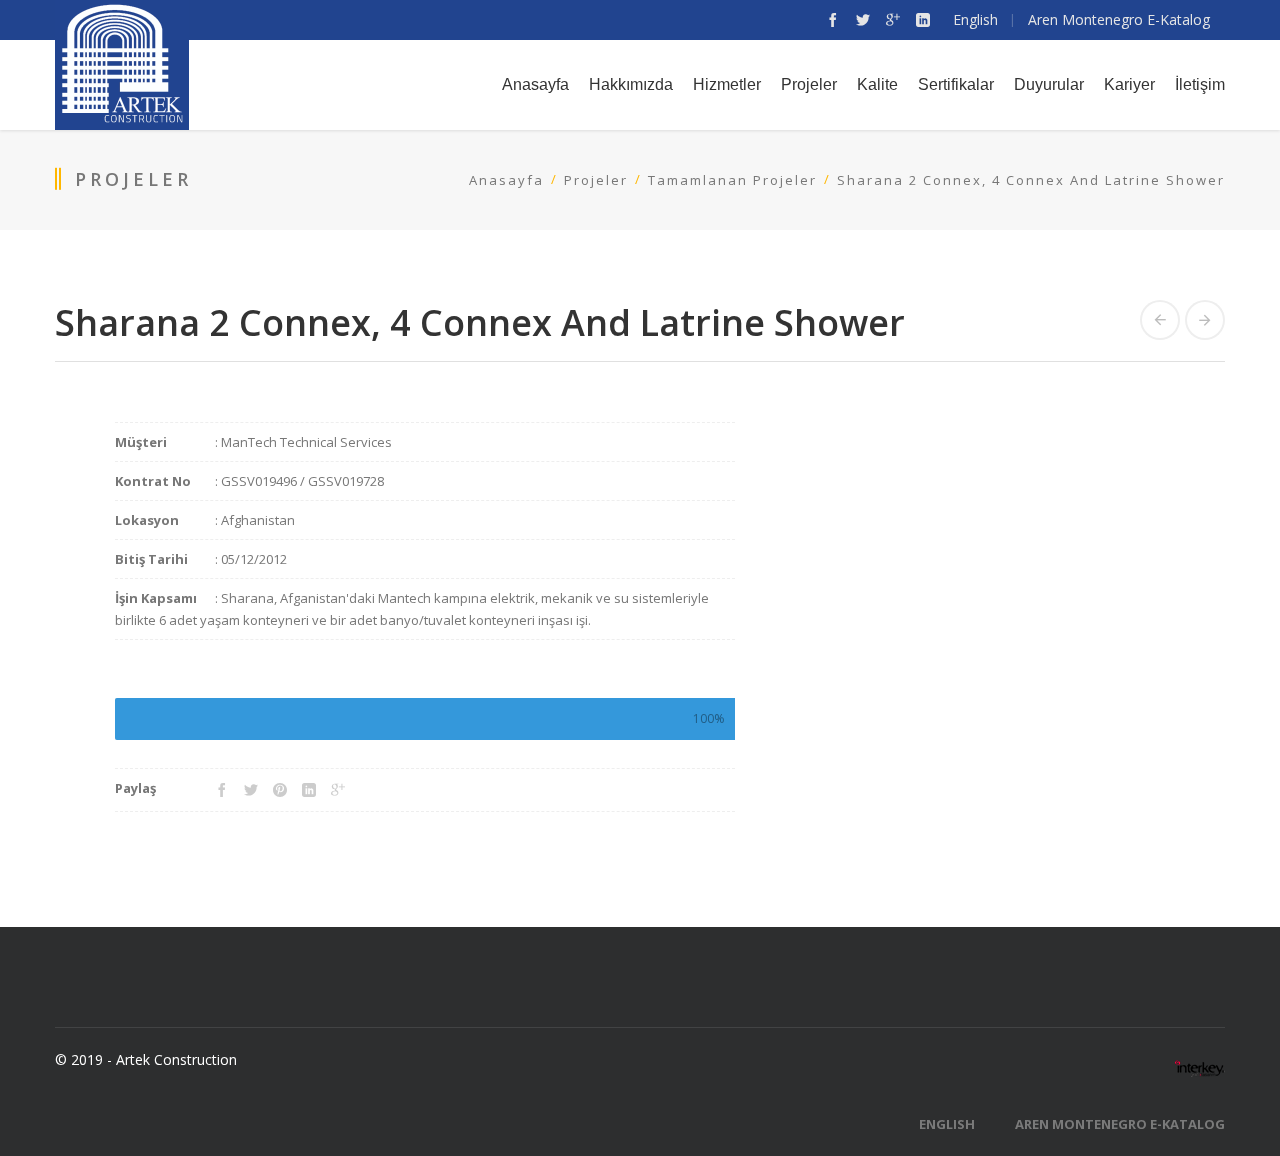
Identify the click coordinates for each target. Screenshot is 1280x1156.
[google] (893, 20)
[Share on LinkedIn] (309, 790)
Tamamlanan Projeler (732, 180)
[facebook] (833, 20)
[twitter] (863, 20)
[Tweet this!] (251, 790)
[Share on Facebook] (222, 790)
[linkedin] (923, 20)
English (947, 1124)
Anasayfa (506, 180)
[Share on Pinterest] (280, 790)
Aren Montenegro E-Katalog (1120, 1124)
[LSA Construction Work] (1205, 320)
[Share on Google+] (338, 790)
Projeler (596, 180)
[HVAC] (1160, 320)
